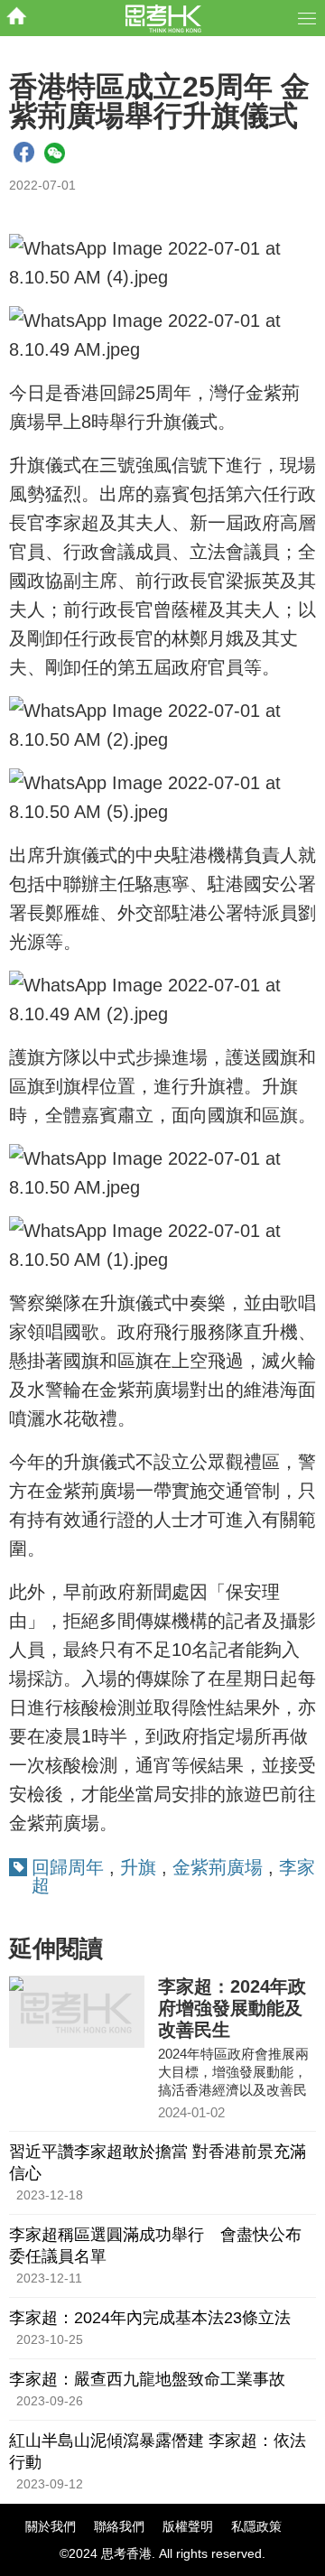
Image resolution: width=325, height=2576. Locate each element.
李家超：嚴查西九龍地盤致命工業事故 (147, 2379)
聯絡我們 (119, 2526)
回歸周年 (68, 1867)
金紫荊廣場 (218, 1867)
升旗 (138, 1867)
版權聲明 (188, 2526)
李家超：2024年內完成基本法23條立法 (150, 2318)
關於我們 (51, 2526)
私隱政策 (256, 2526)
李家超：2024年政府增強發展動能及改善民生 (232, 2008)
